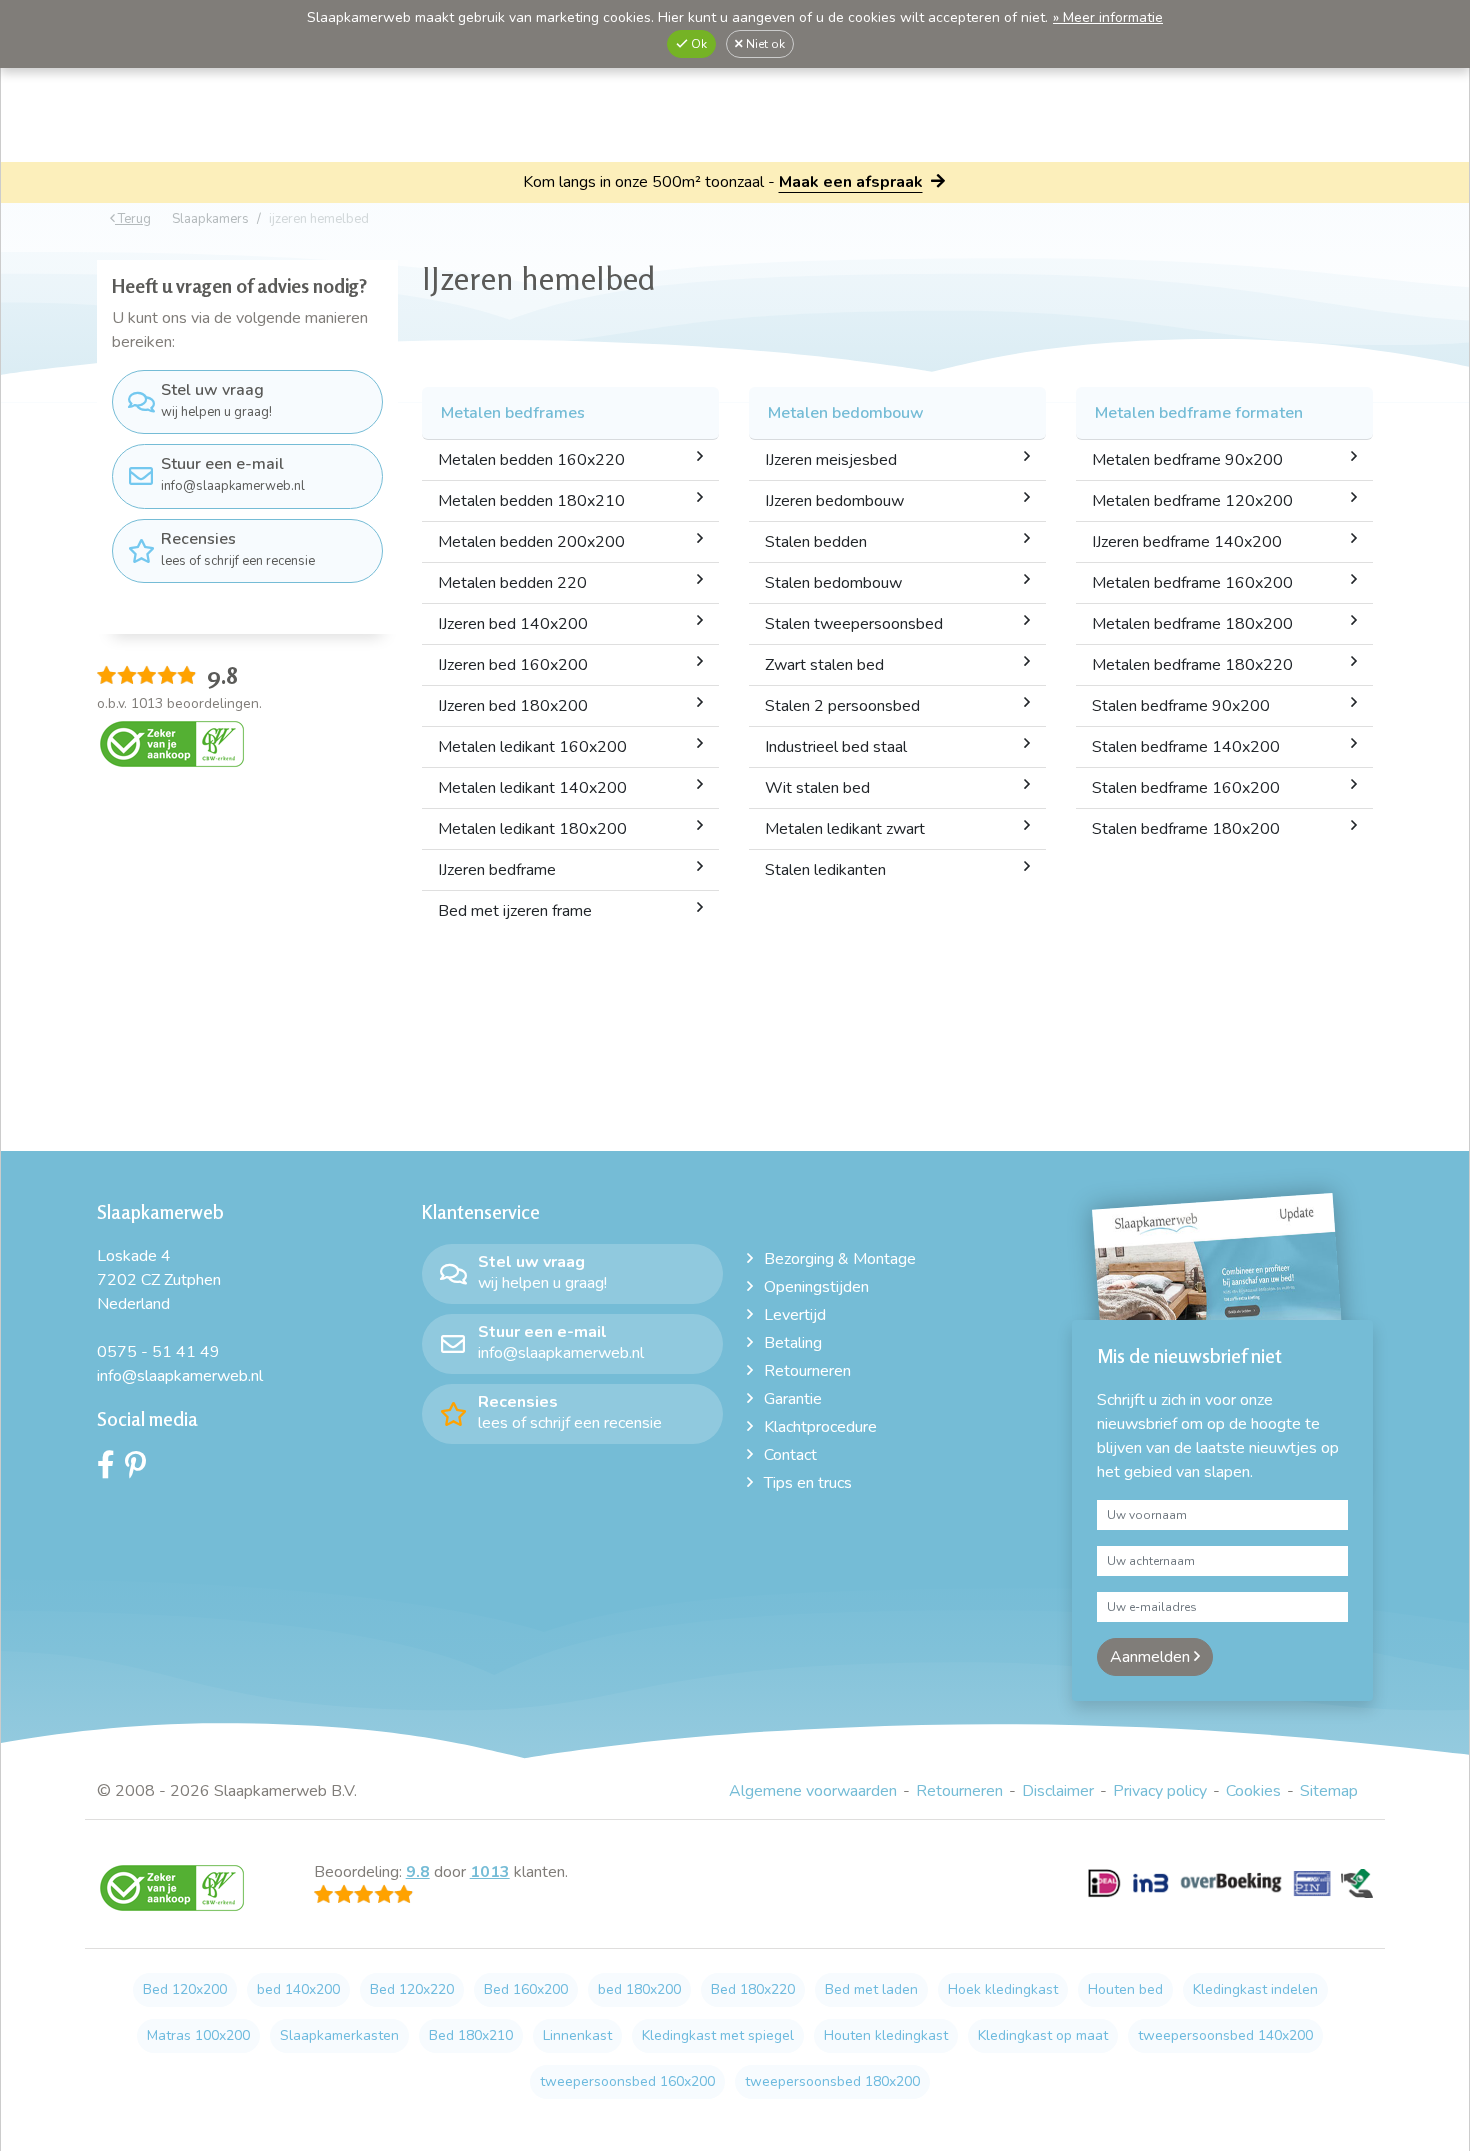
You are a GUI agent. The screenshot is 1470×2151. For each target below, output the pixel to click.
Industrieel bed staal (836, 747)
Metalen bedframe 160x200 (1192, 583)
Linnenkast (577, 2035)
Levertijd (795, 1315)
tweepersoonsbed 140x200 (1225, 2035)
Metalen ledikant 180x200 (532, 829)
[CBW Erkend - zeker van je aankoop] (172, 743)
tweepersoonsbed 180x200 (832, 2081)
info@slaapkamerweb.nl (233, 474)
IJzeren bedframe (497, 870)
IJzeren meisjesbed (831, 460)
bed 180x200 (639, 1989)
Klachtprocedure (820, 1427)
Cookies (1253, 1791)
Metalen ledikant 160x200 (532, 747)
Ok (697, 44)
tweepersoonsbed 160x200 (627, 2081)
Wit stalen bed (817, 788)
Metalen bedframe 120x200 (1192, 501)
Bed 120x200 (185, 1989)
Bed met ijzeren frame (515, 911)
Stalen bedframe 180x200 (1186, 829)
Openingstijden (816, 1287)
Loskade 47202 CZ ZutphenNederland (159, 1280)
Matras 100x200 (198, 2035)
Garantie (793, 1399)
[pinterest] (140, 1470)
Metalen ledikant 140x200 (532, 788)
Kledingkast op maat (1043, 2035)
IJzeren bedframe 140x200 (1187, 542)
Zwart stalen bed (824, 665)
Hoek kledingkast (1003, 1989)
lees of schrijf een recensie (238, 549)
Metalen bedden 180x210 (531, 501)
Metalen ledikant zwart (845, 829)
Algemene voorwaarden (813, 1791)
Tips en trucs (808, 1483)
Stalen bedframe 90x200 (1181, 706)
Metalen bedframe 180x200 (1192, 624)
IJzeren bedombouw (834, 501)
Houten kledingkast (886, 2035)
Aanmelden (1152, 1657)
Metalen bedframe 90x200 (1187, 460)
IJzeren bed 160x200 (513, 665)
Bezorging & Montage (840, 1259)
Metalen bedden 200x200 (531, 542)
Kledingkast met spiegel (718, 2035)
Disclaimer (1058, 1791)
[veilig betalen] (1230, 1894)
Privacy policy (1160, 1791)
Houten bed (1125, 1989)
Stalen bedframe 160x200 (1186, 788)
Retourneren (807, 1371)
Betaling (793, 1343)
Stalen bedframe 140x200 (1186, 747)
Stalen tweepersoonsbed (854, 624)
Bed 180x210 (471, 2035)
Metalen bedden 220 (512, 583)
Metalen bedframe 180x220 (1192, 665)
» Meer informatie (1108, 17)
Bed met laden (871, 1989)
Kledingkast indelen (1255, 1989)
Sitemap (1329, 1791)
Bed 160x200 (526, 1989)
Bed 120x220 (412, 1989)
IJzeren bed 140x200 (513, 624)
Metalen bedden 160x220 (531, 460)
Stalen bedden (816, 542)
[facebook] (111, 1470)
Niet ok (764, 44)
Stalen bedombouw (833, 583)
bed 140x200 (298, 1989)
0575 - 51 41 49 (158, 1352)
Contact (790, 1455)
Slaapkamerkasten (339, 2035)
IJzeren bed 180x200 (513, 706)
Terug (133, 219)
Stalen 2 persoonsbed (842, 706)
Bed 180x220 (753, 1989)
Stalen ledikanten (825, 870)
